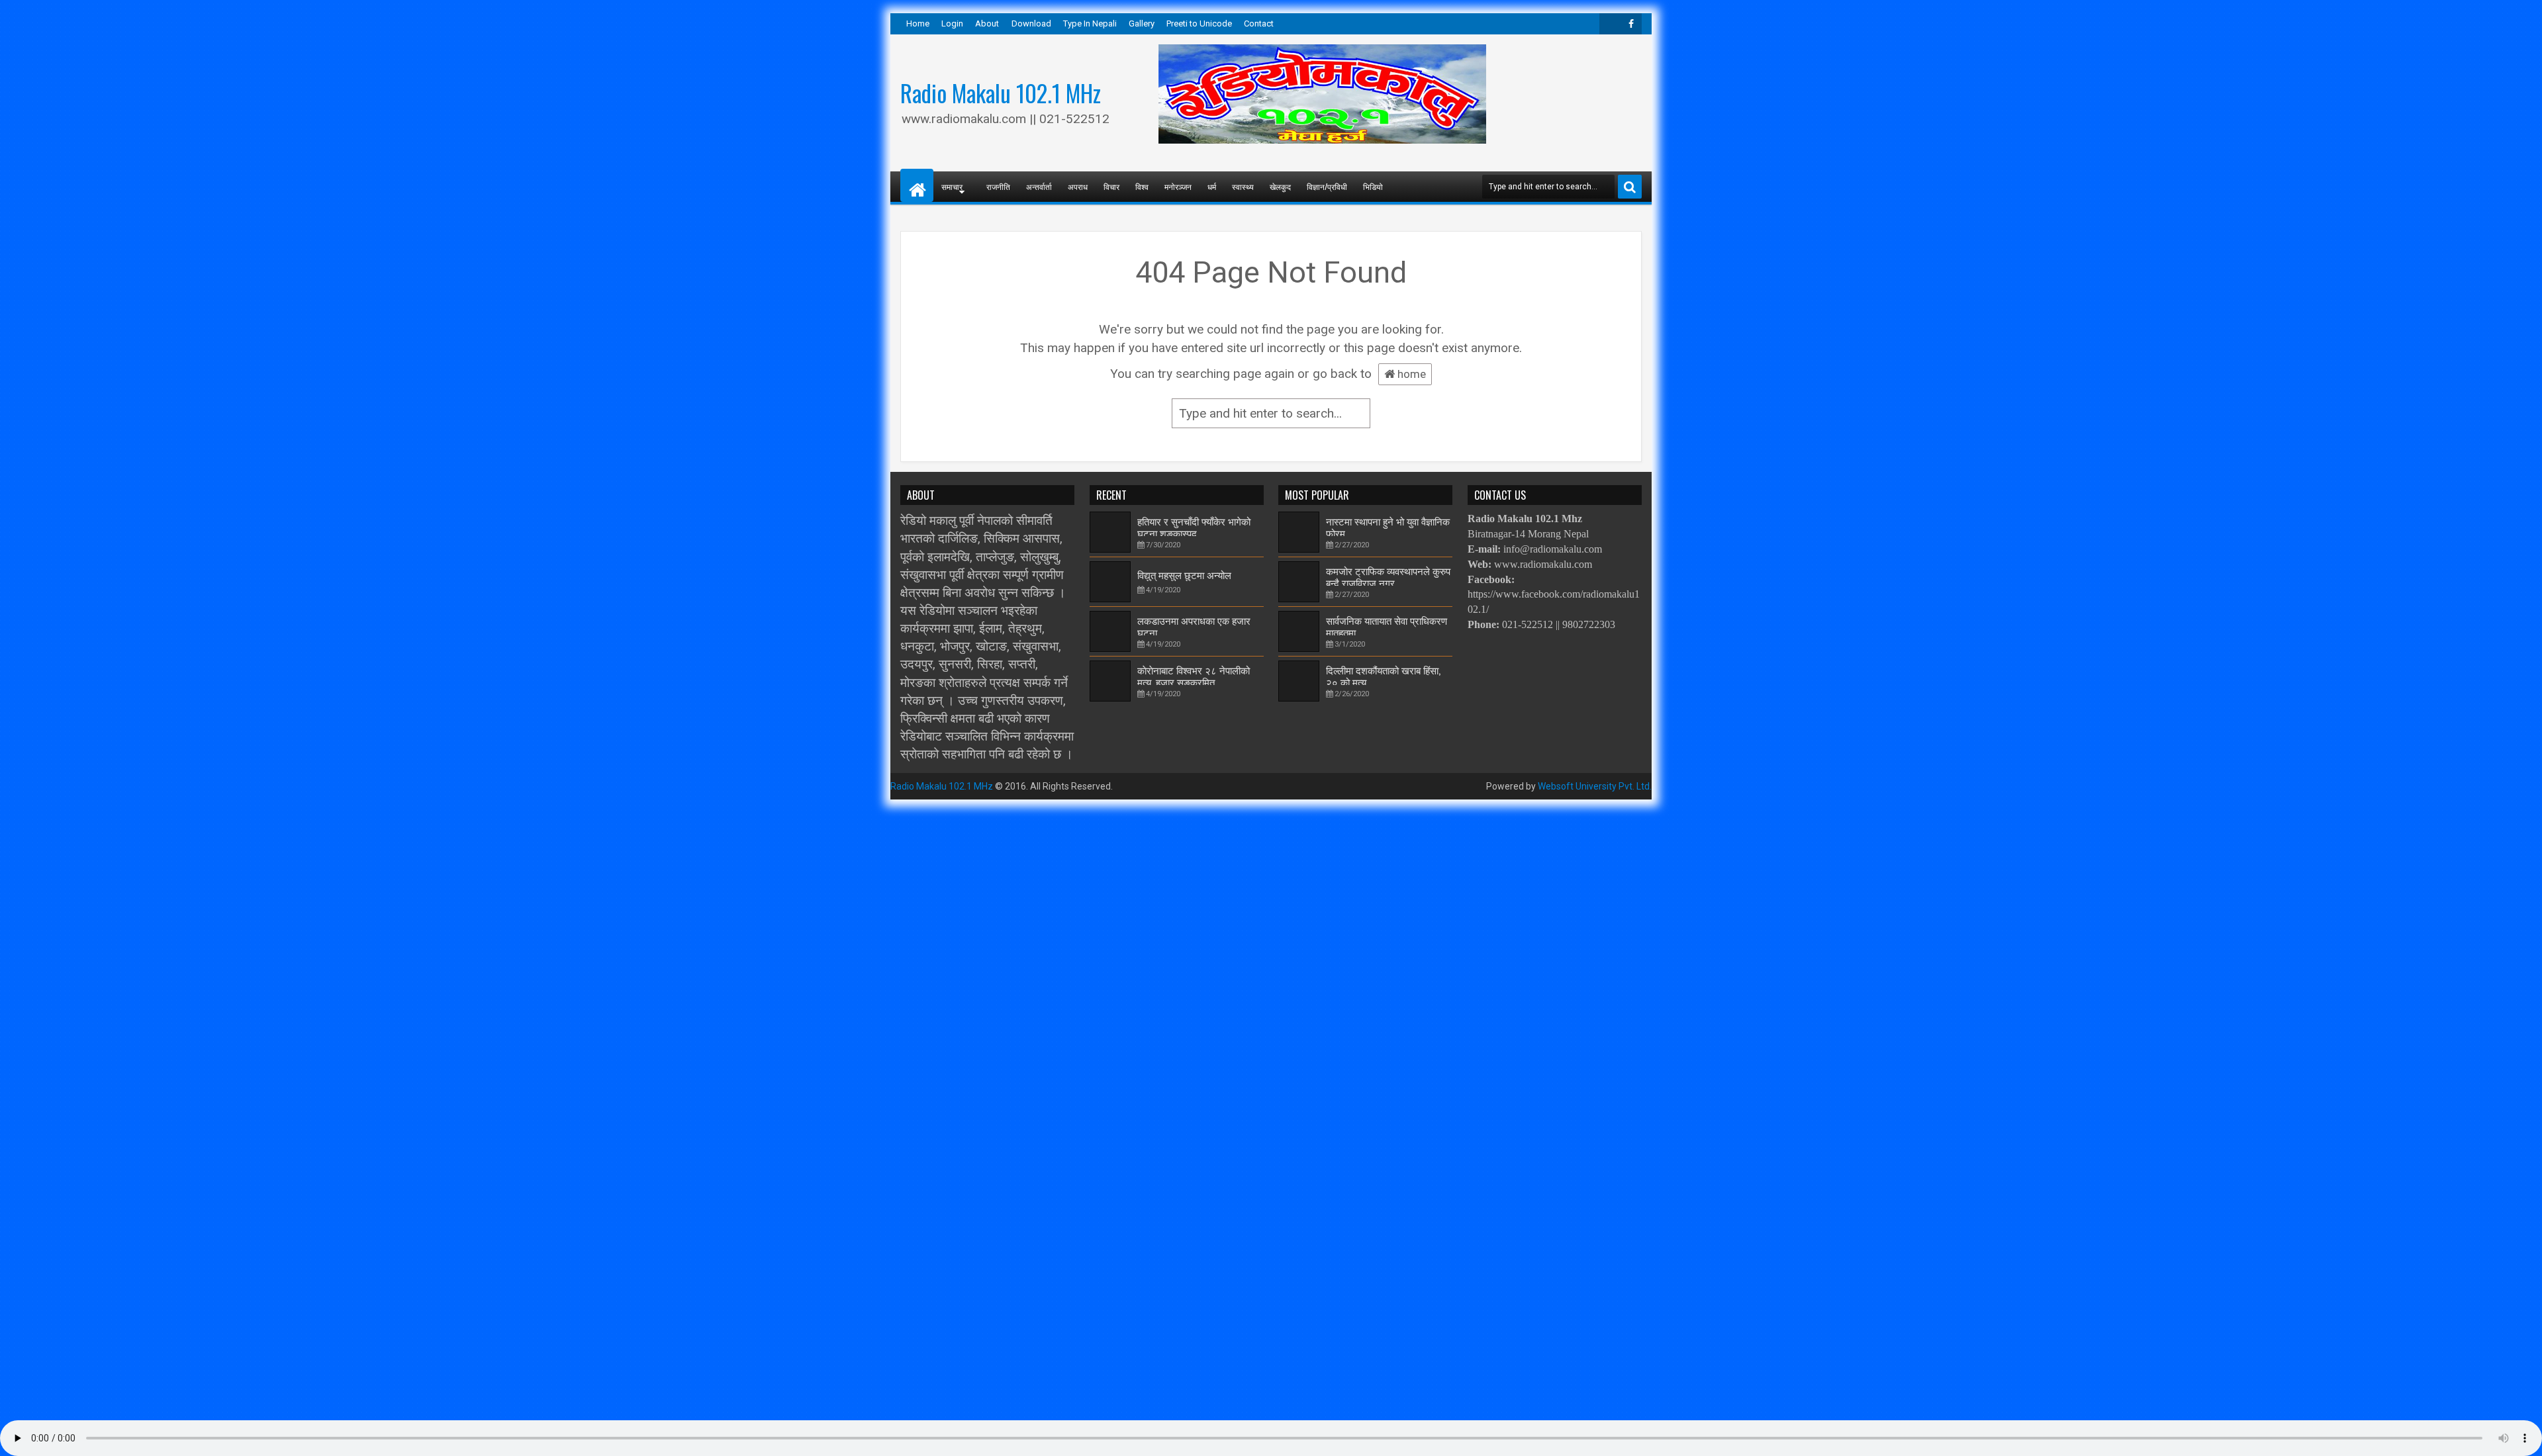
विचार (1111, 186)
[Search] (1630, 187)
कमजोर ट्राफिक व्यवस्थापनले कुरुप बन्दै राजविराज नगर (1388, 576)
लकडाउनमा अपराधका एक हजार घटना (1194, 626)
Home (918, 23)
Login (952, 23)
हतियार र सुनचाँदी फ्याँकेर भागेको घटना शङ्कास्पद (1194, 527)
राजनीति (998, 186)
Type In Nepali (1090, 23)
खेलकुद (1280, 186)
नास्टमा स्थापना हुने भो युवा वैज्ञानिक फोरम (1388, 527)
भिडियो (1373, 186)
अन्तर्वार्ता (1039, 186)
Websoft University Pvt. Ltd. (1595, 786)
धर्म (1212, 186)
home (1410, 374)
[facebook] (1631, 24)
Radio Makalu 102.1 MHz (1001, 93)
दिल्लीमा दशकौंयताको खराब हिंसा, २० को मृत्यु (1383, 676)
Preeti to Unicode (1199, 23)
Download (1031, 23)
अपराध (1078, 186)
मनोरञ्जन (1178, 186)
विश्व (1142, 186)
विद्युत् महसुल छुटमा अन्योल (1184, 575)
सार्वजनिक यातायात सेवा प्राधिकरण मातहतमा (1387, 626)
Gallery (1142, 23)
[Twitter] (1610, 24)
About (987, 23)
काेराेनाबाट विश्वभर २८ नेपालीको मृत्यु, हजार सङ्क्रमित (1194, 676)
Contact (1259, 23)
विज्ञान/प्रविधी (1327, 186)
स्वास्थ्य (1243, 186)
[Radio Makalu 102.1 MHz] (917, 185)
